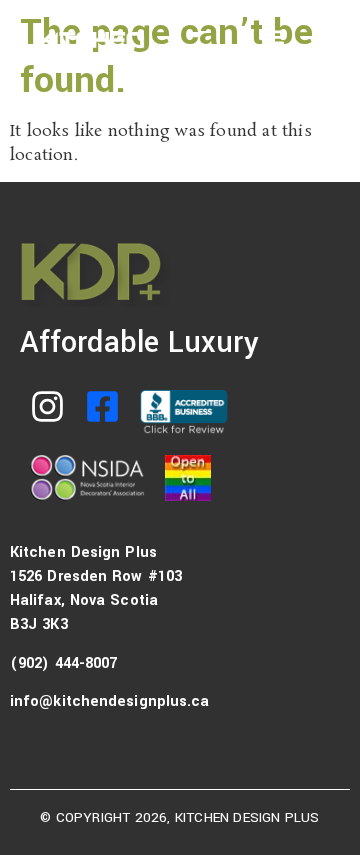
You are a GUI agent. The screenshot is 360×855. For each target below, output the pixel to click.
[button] (273, 36)
